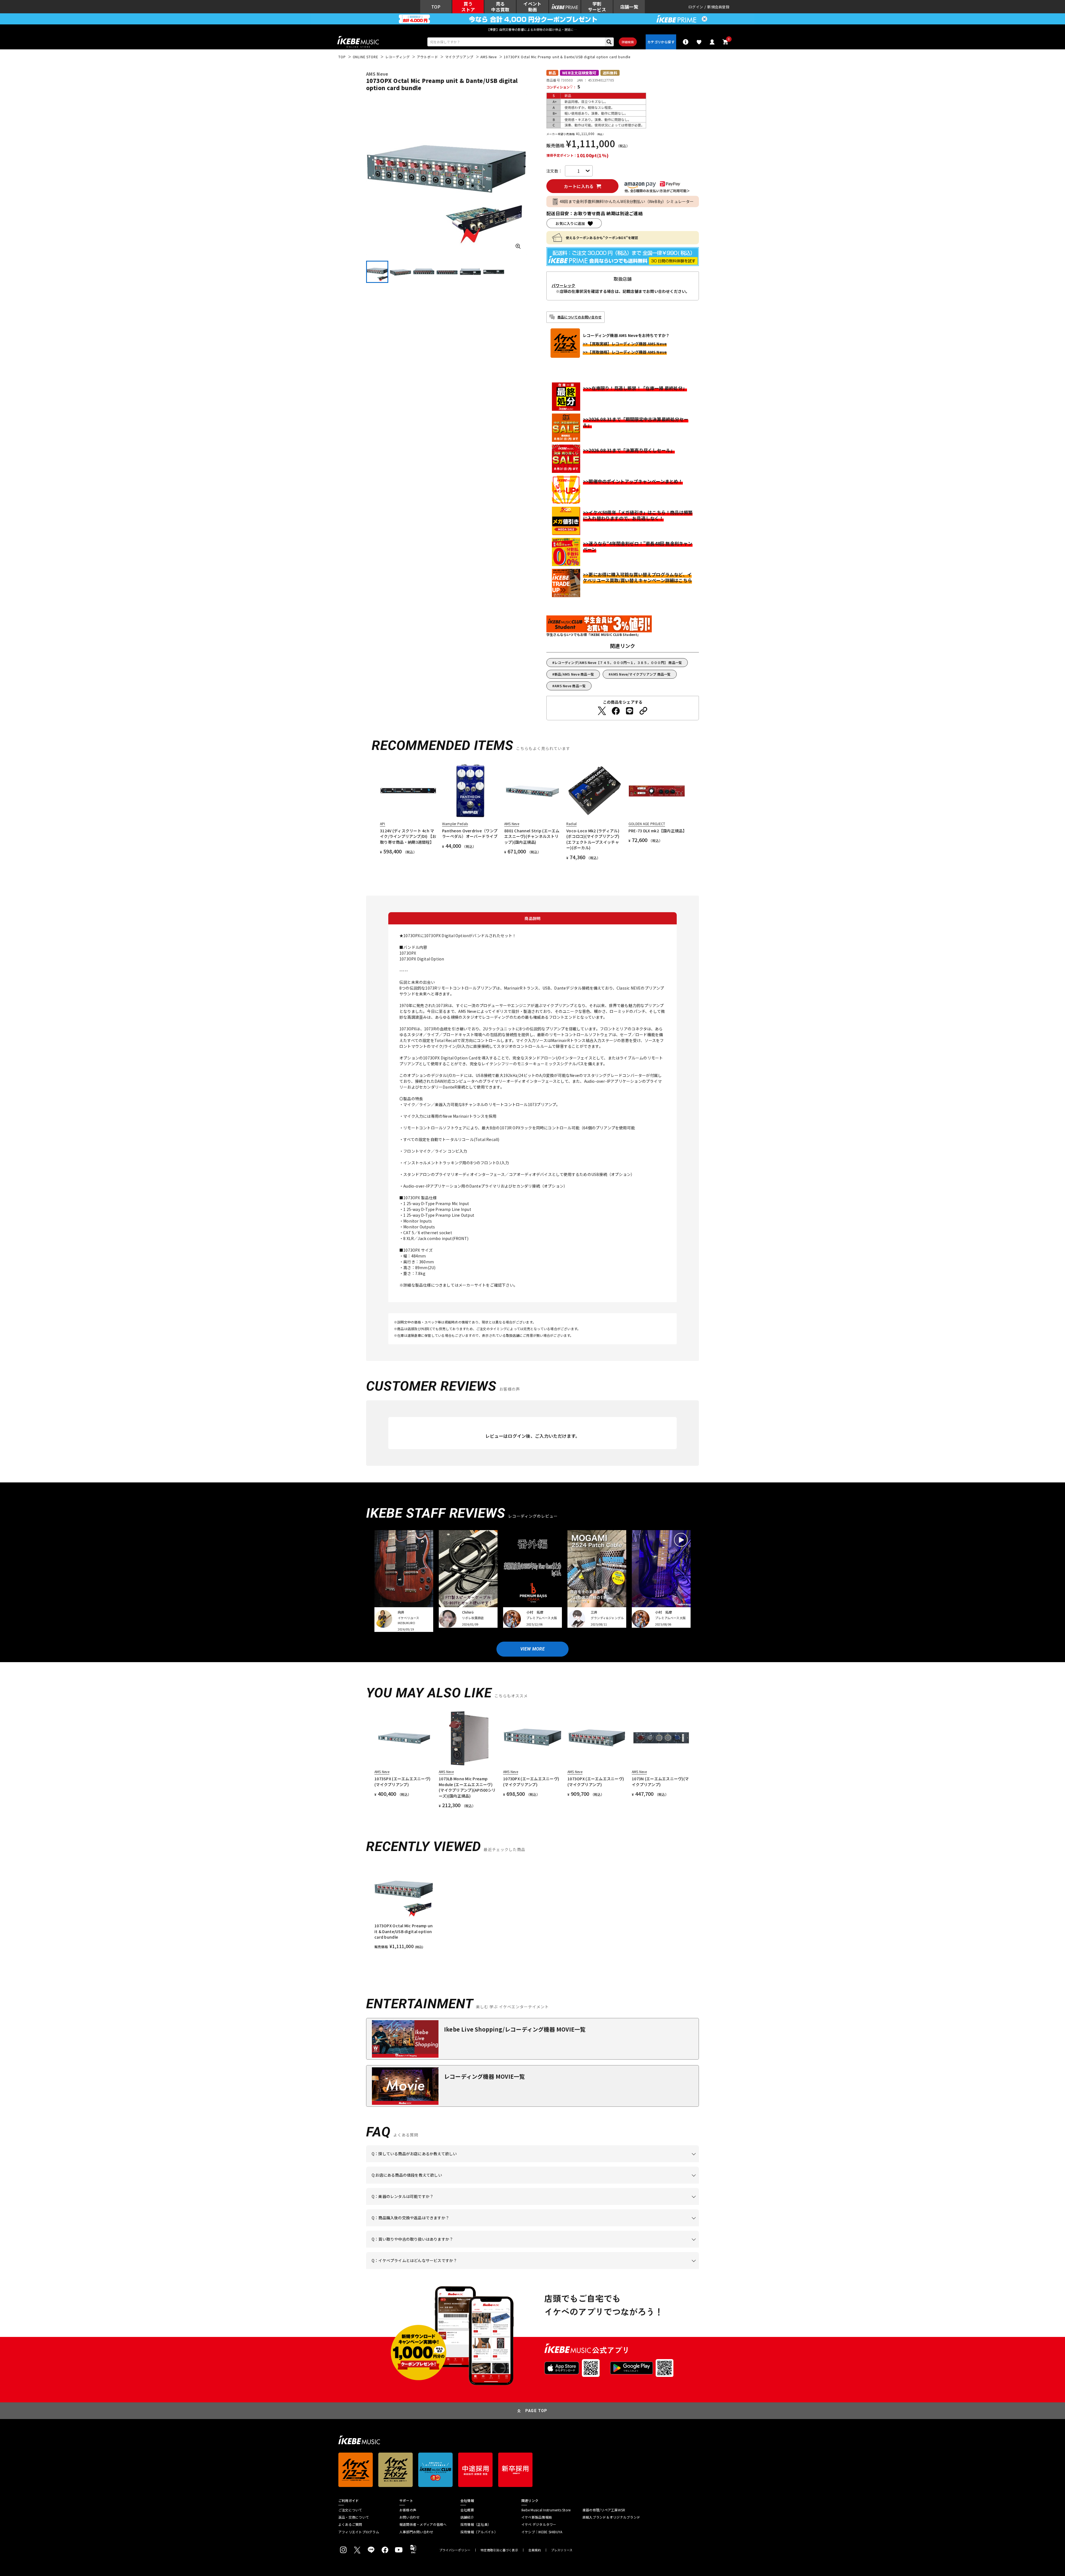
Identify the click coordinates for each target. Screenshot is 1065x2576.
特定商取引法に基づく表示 (499, 2550)
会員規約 (535, 2550)
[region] (532, 1906)
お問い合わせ (409, 2517)
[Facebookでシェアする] (616, 711)
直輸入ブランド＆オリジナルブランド (611, 2517)
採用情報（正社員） (476, 2524)
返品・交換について (354, 2517)
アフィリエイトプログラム (359, 2532)
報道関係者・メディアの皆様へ (423, 2524)
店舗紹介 (467, 2517)
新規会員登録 (718, 7)
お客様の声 (408, 2510)
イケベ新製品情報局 (537, 2517)
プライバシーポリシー (455, 2550)
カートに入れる (579, 186)
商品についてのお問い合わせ (580, 317)
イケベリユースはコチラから (444, 2248)
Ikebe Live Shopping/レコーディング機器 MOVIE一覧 (515, 2029)
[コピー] (643, 711)
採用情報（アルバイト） (479, 2532)
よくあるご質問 (350, 2524)
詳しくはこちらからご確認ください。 (629, 2226)
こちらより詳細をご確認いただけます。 (458, 2269)
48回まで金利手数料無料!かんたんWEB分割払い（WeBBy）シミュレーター (627, 201)
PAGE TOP (536, 2411)
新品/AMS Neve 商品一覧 (574, 674)
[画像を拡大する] (518, 246)
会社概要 (467, 2510)
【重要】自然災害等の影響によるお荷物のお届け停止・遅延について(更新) (532, 29)
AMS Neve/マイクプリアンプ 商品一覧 (641, 674)
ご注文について (350, 2510)
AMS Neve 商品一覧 (570, 686)
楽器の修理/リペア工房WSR (604, 2510)
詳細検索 (628, 42)
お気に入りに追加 (570, 223)
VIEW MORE (532, 1649)
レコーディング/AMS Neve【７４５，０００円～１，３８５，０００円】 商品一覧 (618, 662)
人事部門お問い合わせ (416, 2532)
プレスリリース (562, 2550)
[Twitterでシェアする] (602, 711)
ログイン (696, 7)
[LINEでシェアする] (630, 711)
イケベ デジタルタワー (539, 2524)
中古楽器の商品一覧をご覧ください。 (535, 2205)
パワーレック (564, 285)
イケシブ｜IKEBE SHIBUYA (542, 2532)
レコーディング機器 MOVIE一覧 (484, 2076)
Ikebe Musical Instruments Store (546, 2510)
